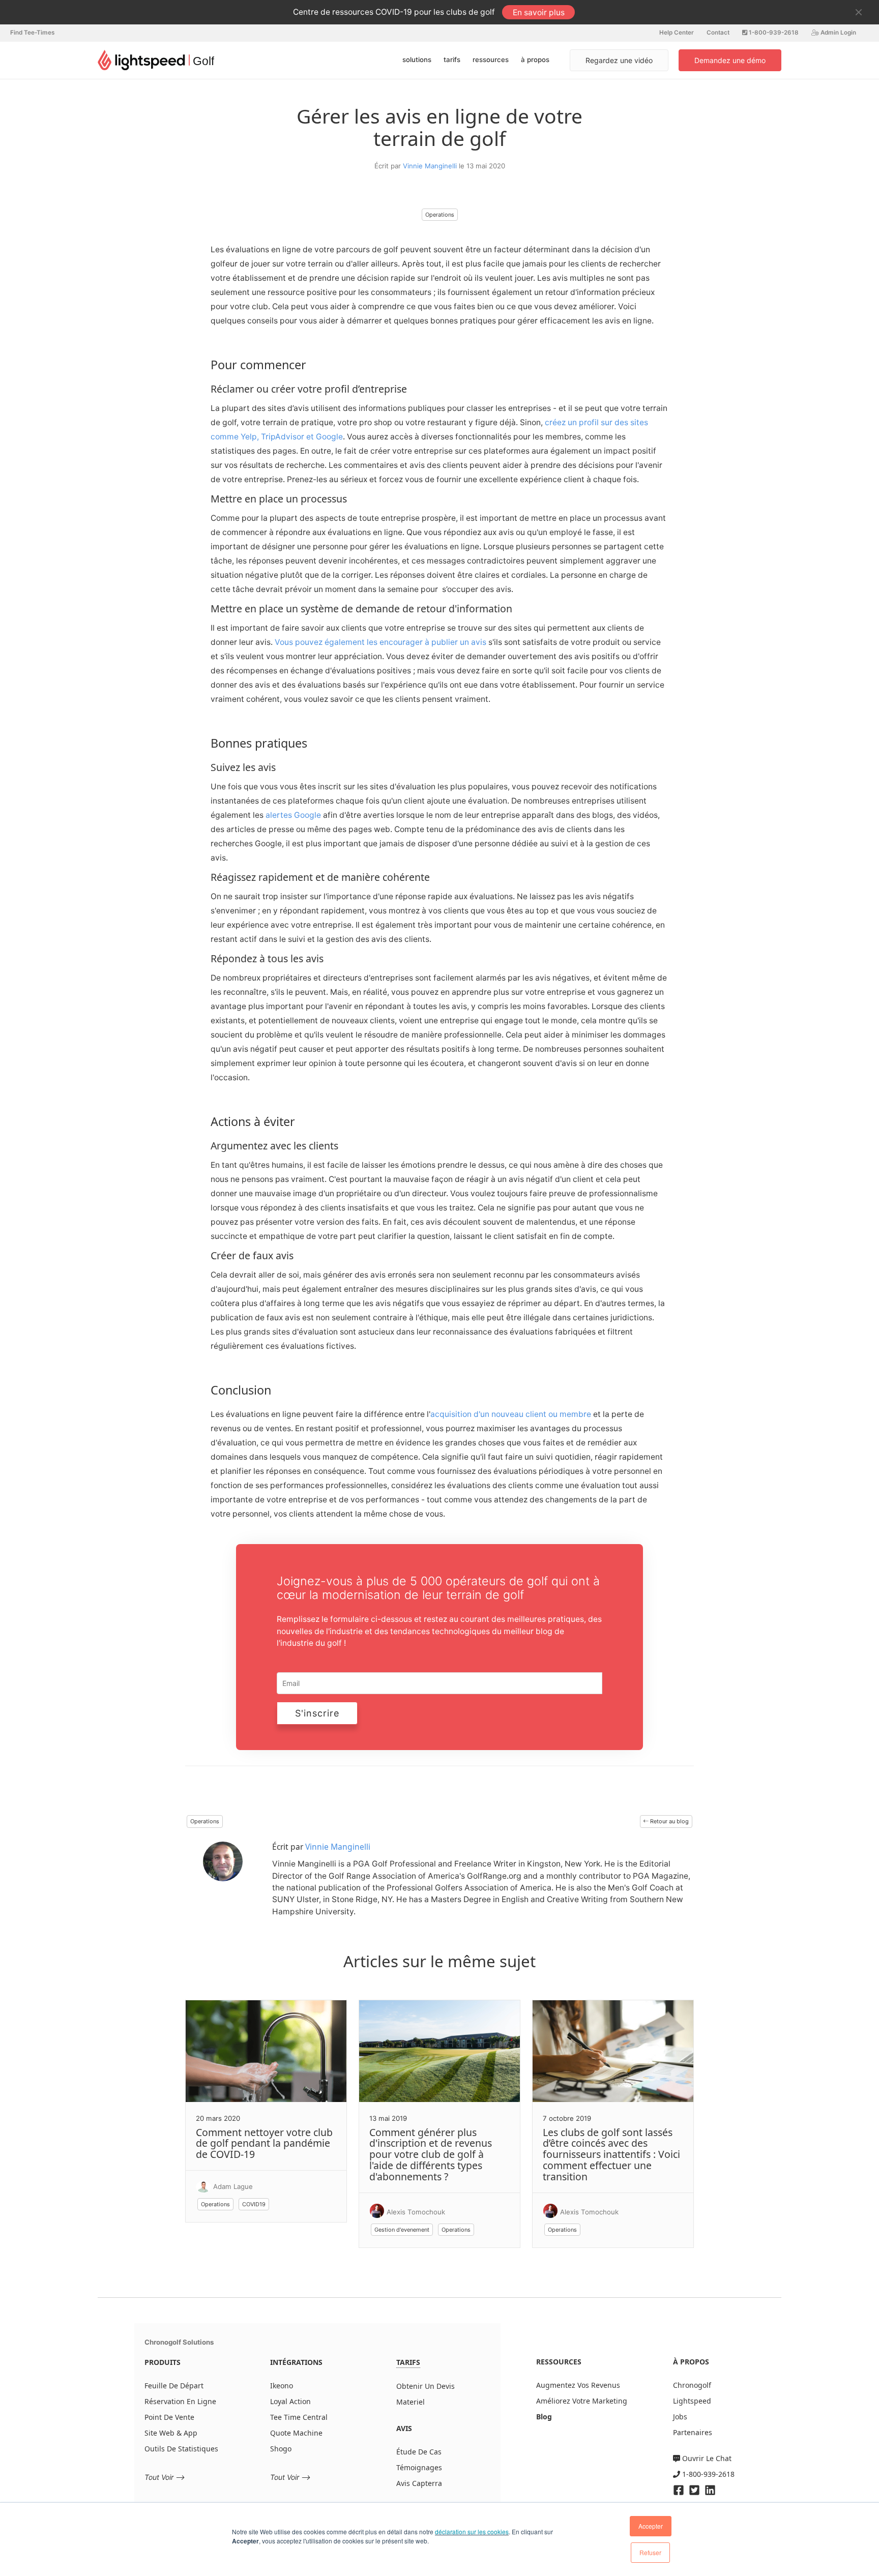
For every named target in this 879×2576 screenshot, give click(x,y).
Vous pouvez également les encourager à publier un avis (380, 642)
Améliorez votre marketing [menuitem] (582, 2401)
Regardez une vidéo (619, 60)
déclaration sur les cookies (472, 2531)
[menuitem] (544, 2417)
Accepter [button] (651, 2526)
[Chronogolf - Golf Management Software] (156, 60)
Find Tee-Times (32, 33)
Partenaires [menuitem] (693, 2432)
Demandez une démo (730, 60)
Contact (718, 33)
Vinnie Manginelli (431, 166)
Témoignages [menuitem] (419, 2467)
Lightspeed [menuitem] (692, 2401)
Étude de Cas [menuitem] (419, 2452)
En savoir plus (539, 12)
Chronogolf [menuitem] (692, 2385)
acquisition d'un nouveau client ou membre (511, 1414)
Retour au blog (669, 1821)
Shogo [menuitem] (281, 2449)
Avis (404, 2428)
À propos (535, 60)
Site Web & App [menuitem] (171, 2433)
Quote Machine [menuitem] (296, 2433)
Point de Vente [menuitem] (169, 2417)
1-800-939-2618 (773, 33)
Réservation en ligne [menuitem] (180, 2401)
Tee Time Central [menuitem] (299, 2417)
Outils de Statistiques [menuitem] (181, 2449)
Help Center (677, 33)
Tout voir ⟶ (165, 2477)
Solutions (417, 60)
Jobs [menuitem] (680, 2417)
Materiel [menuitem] (411, 2402)
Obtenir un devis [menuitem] (426, 2386)
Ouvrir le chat (706, 2458)
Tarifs (452, 60)
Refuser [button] (650, 2552)
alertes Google (293, 815)
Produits (163, 2362)
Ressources (491, 60)
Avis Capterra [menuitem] (419, 2483)
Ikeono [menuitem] (282, 2386)
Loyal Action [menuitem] (290, 2401)
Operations (440, 215)
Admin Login (838, 33)
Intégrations (296, 2362)
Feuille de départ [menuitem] (174, 2386)
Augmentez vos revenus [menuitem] (578, 2385)
